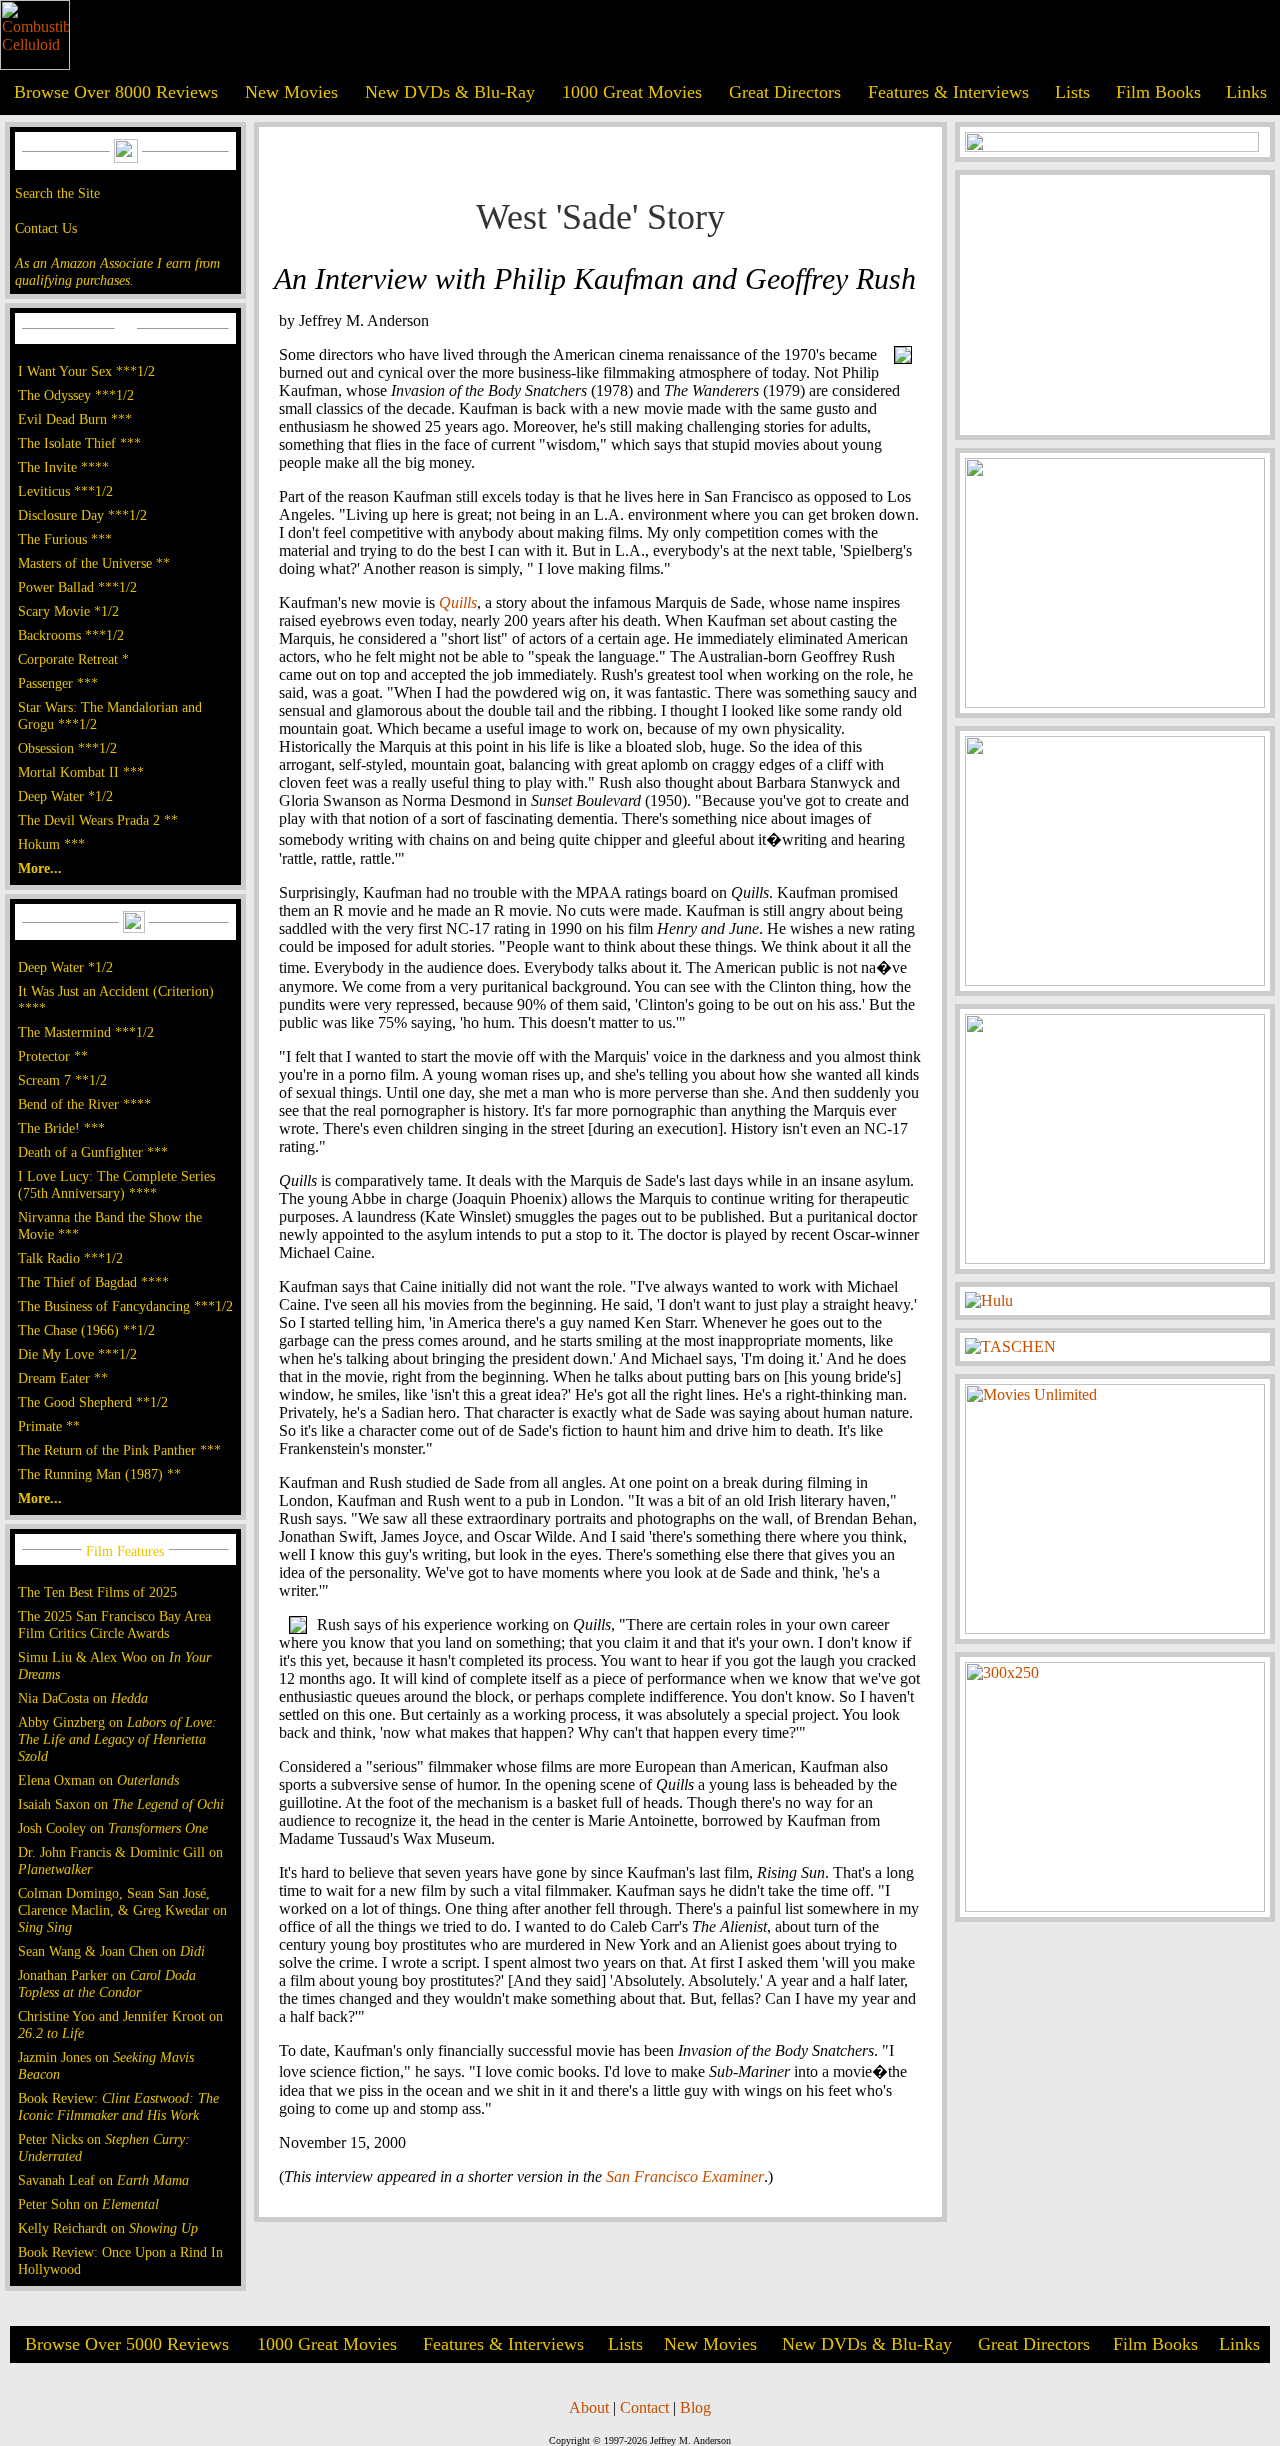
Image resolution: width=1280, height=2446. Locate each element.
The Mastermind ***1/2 (86, 1032)
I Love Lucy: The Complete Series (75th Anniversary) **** (116, 1184)
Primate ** (49, 1426)
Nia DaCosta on (83, 1698)
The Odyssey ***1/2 (76, 395)
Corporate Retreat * (73, 659)
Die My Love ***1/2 (77, 1354)
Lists (1072, 92)
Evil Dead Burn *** (75, 419)
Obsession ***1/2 (67, 748)
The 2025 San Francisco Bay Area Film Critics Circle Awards (114, 1624)
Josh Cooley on (113, 1828)
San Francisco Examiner (685, 2176)
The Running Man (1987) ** (99, 1474)
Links (1246, 92)
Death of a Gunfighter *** (93, 1152)
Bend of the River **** (84, 1104)
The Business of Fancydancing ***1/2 (125, 1306)
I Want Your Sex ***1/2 (86, 371)
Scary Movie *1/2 (68, 611)
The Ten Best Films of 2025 (97, 1592)
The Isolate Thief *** (79, 443)
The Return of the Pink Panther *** (119, 1450)
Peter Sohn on (88, 2204)
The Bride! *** (61, 1128)
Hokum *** (51, 844)
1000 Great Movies (632, 92)
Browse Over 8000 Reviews (116, 92)
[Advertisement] (1115, 305)
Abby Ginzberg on (117, 1739)
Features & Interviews (948, 92)
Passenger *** (58, 683)
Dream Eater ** (63, 1378)
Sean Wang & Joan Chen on (111, 1951)
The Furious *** (65, 539)
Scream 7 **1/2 (62, 1080)
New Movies (291, 92)
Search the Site (57, 193)
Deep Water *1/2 (65, 796)
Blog (695, 2407)
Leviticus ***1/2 (65, 491)
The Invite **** (63, 467)
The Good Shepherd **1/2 (93, 1402)
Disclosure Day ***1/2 (82, 515)
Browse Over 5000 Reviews (127, 2344)
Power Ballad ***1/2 (77, 587)
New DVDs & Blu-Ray (450, 92)
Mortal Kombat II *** (81, 772)
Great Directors (785, 92)
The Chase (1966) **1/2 (86, 1330)
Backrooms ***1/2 (71, 635)
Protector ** (53, 1056)
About (589, 2407)
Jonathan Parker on (107, 1983)
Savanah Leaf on (103, 2180)
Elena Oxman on (98, 1780)
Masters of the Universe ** (94, 563)
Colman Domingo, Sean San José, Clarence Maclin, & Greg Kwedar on (122, 1910)
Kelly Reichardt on (108, 2228)
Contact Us (46, 228)
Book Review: (118, 2106)
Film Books (1158, 92)
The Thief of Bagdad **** (93, 1282)
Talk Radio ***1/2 (70, 1258)
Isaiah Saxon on (121, 1804)
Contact (644, 2407)
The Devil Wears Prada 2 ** (98, 820)
